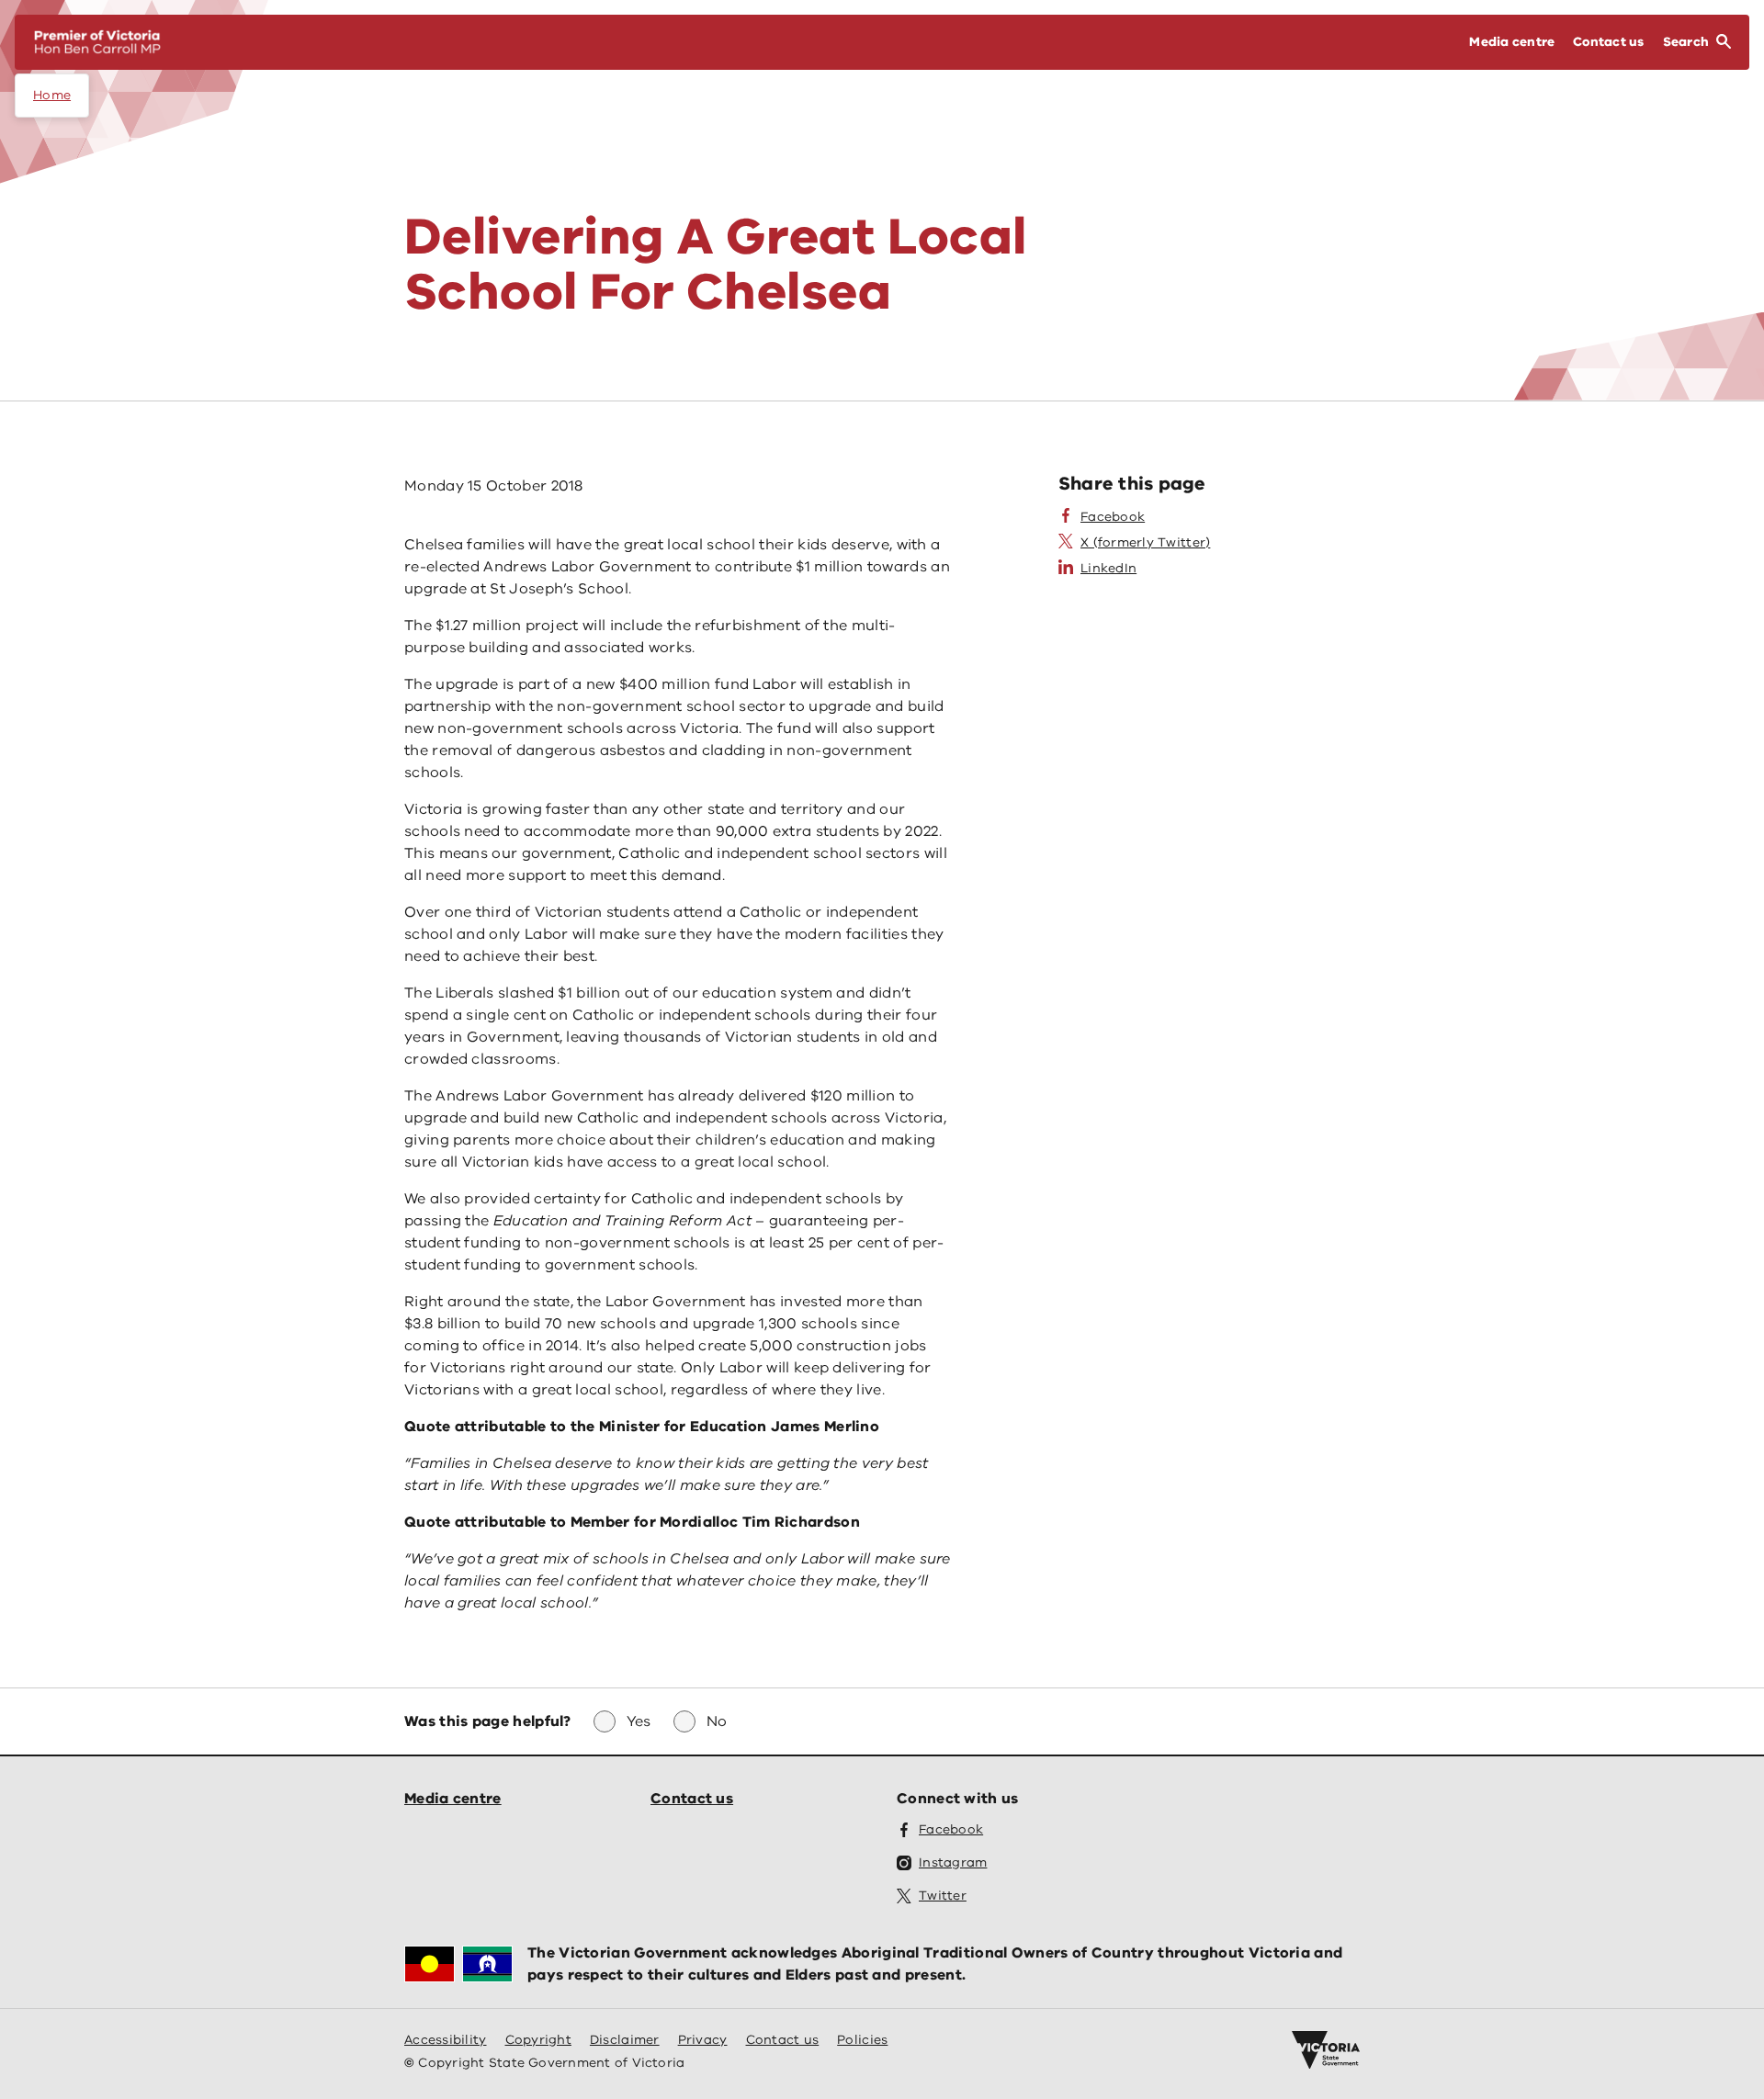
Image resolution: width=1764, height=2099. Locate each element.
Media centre (453, 1799)
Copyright (538, 2040)
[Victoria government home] (1326, 2050)
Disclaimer (625, 2040)
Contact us (692, 1799)
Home (52, 95)
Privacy (703, 2040)
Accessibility (446, 2040)
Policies (862, 2040)
